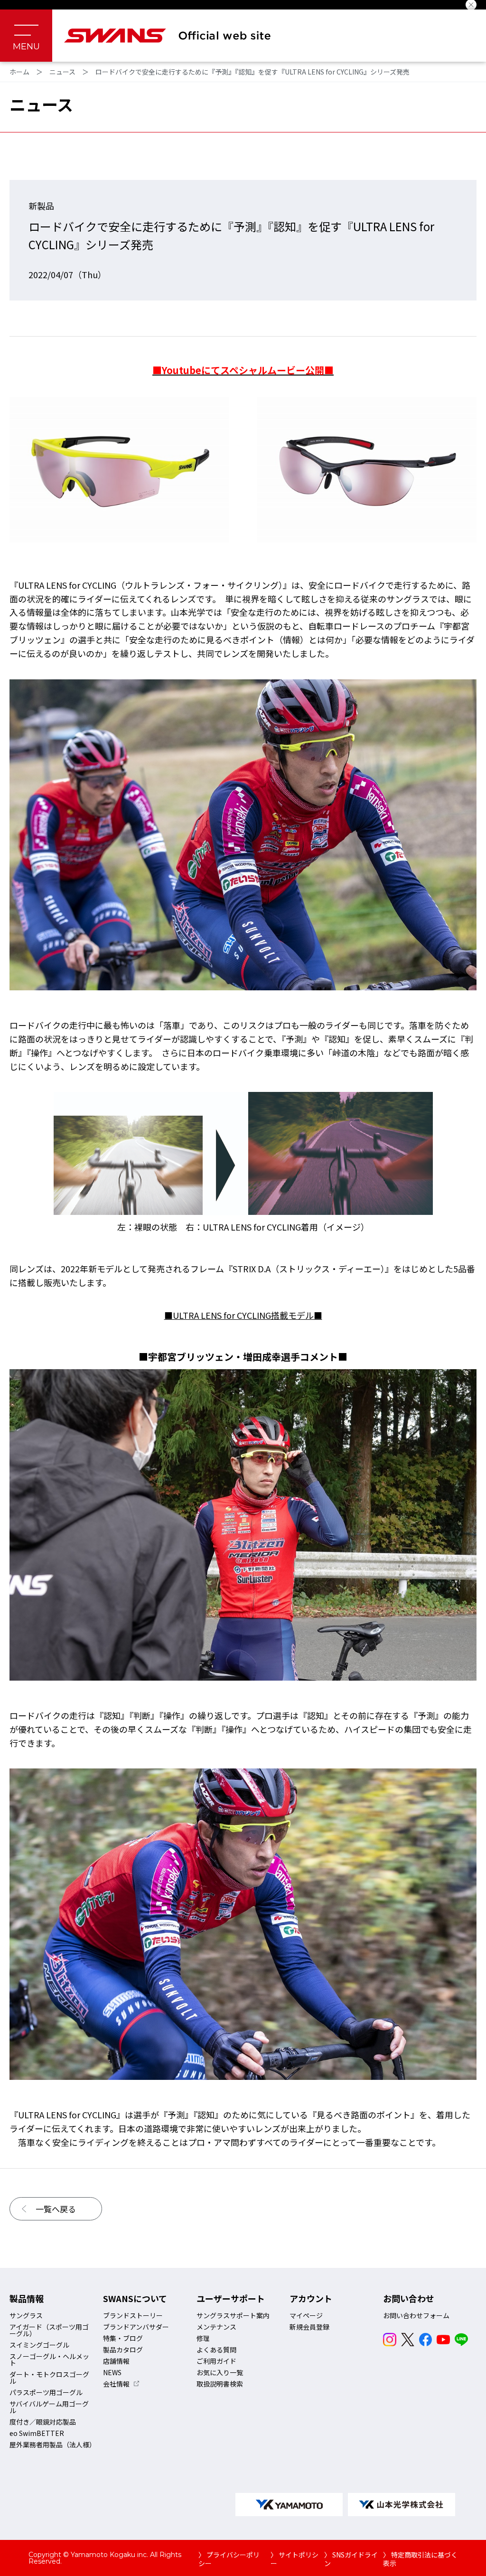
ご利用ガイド (216, 2361)
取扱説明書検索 (220, 2384)
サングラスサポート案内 (233, 2315)
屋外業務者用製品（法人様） (53, 2444)
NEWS (112, 2372)
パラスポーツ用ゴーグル (46, 2392)
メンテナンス (216, 2327)
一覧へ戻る (56, 2209)
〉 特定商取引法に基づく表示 (420, 2559)
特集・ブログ (123, 2338)
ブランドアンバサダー (136, 2327)
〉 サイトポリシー (294, 2559)
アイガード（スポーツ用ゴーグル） (49, 2330)
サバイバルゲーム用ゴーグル (49, 2407)
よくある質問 (216, 2350)
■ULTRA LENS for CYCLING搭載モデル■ (243, 1315)
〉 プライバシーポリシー (229, 2559)
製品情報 (27, 2298)
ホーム (19, 72)
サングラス (26, 2315)
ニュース (62, 72)
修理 (203, 2338)
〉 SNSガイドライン (351, 2559)
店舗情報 (116, 2361)
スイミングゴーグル (39, 2345)
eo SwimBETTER (37, 2433)
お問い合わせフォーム (416, 2315)
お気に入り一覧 (220, 2372)
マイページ (306, 2315)
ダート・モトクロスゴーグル (49, 2378)
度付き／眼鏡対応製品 (43, 2422)
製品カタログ (123, 2350)
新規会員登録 (309, 2327)
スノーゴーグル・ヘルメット (49, 2360)
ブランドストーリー (133, 2315)
